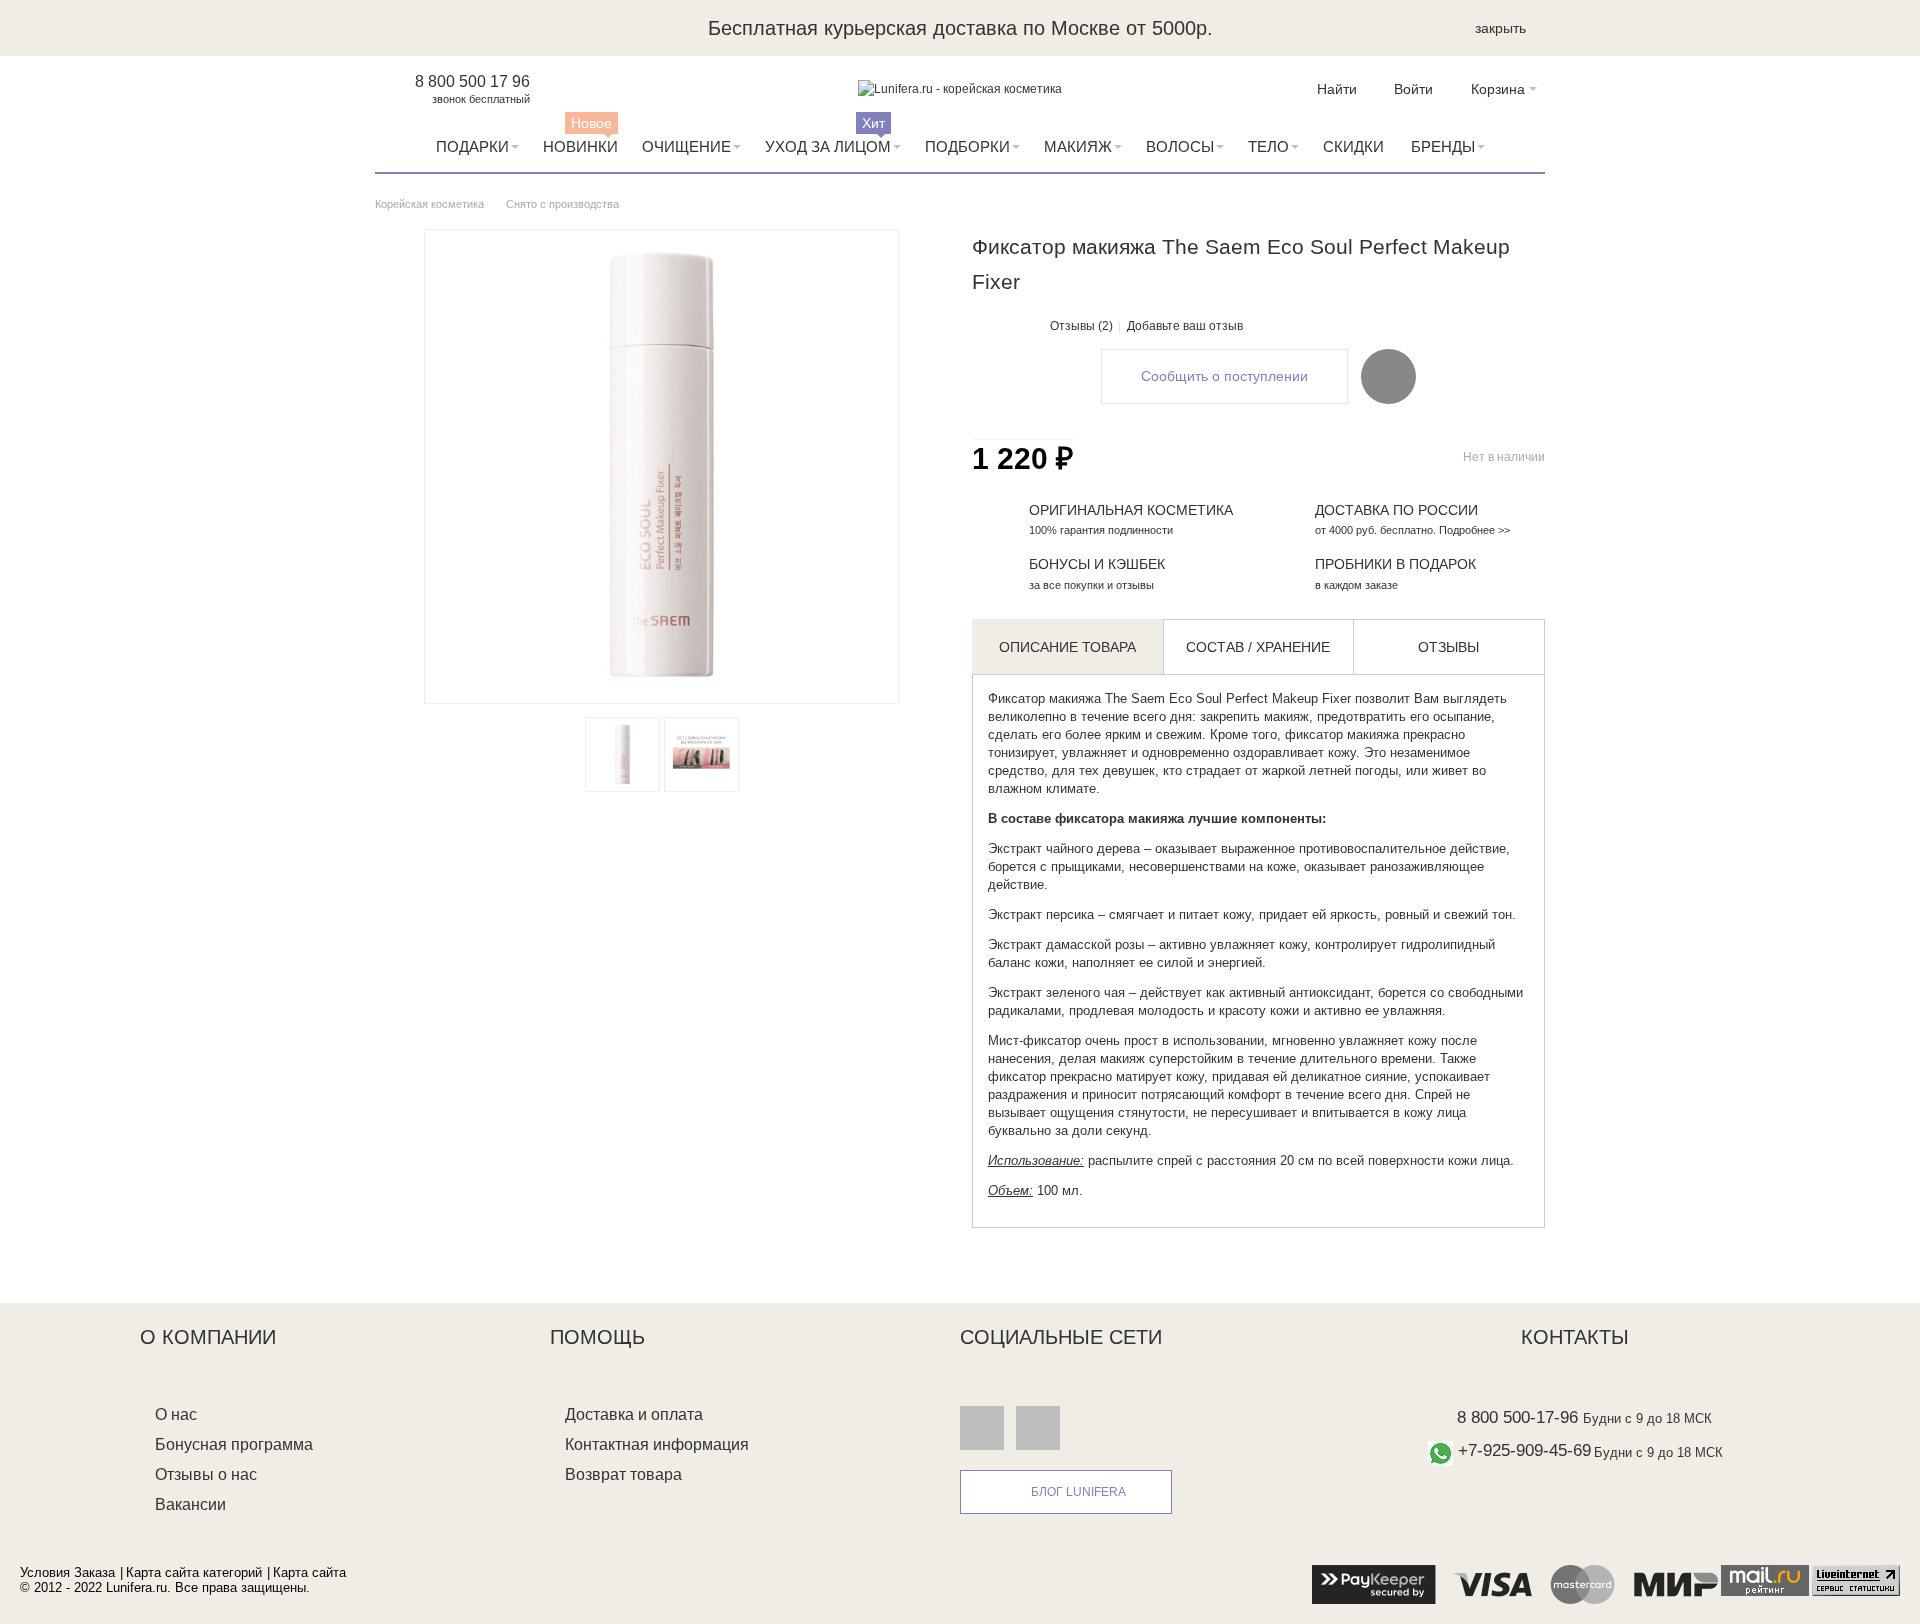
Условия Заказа (67, 1572)
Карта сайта (309, 1572)
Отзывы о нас (206, 1474)
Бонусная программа (234, 1444)
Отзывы (1448, 647)
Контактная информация (657, 1444)
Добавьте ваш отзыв (1185, 326)
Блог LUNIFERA (1078, 1492)
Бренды (1443, 146)
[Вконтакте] (982, 1427)
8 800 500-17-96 (1517, 1417)
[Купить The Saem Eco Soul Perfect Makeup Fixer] (622, 754)
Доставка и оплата (634, 1414)
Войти (1413, 89)
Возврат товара (623, 1474)
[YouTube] (1038, 1427)
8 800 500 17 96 (472, 81)
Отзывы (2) (1081, 326)
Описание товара (1067, 647)
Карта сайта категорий (194, 1572)
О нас (176, 1414)
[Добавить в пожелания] (1388, 376)
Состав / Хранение (1258, 647)
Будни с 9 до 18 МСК (1647, 1418)
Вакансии (190, 1504)
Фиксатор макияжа (1044, 698)
